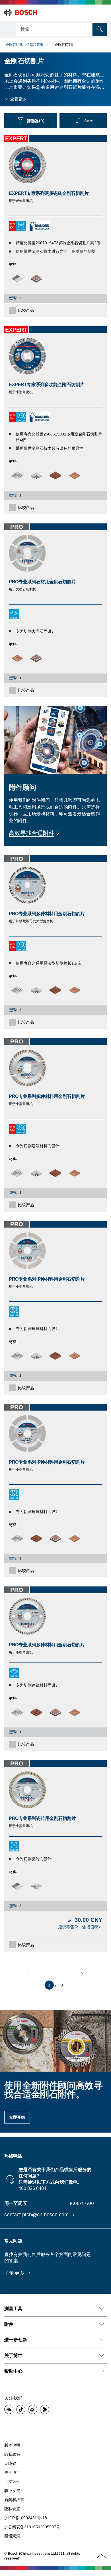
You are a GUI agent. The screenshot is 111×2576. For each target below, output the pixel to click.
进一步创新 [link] (16, 2340)
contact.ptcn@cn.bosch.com (37, 2215)
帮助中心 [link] (13, 2371)
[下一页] (82, 1974)
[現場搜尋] (100, 30)
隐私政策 (12, 2454)
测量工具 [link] (13, 2309)
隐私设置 (12, 2509)
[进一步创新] (102, 2340)
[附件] (102, 2324)
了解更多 (15, 2273)
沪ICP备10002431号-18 (26, 2518)
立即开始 (17, 2117)
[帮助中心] (102, 2371)
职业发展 (12, 2491)
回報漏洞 (12, 2536)
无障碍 (10, 2463)
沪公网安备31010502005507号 (32, 2527)
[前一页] (29, 1974)
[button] (9, 2409)
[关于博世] (102, 2356)
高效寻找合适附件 (32, 833)
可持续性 (12, 2482)
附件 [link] (9, 2324)
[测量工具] (102, 2309)
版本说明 (12, 2445)
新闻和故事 (14, 2500)
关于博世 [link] (13, 2355)
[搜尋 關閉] (88, 29)
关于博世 (12, 2472)
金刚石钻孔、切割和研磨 (24, 45)
